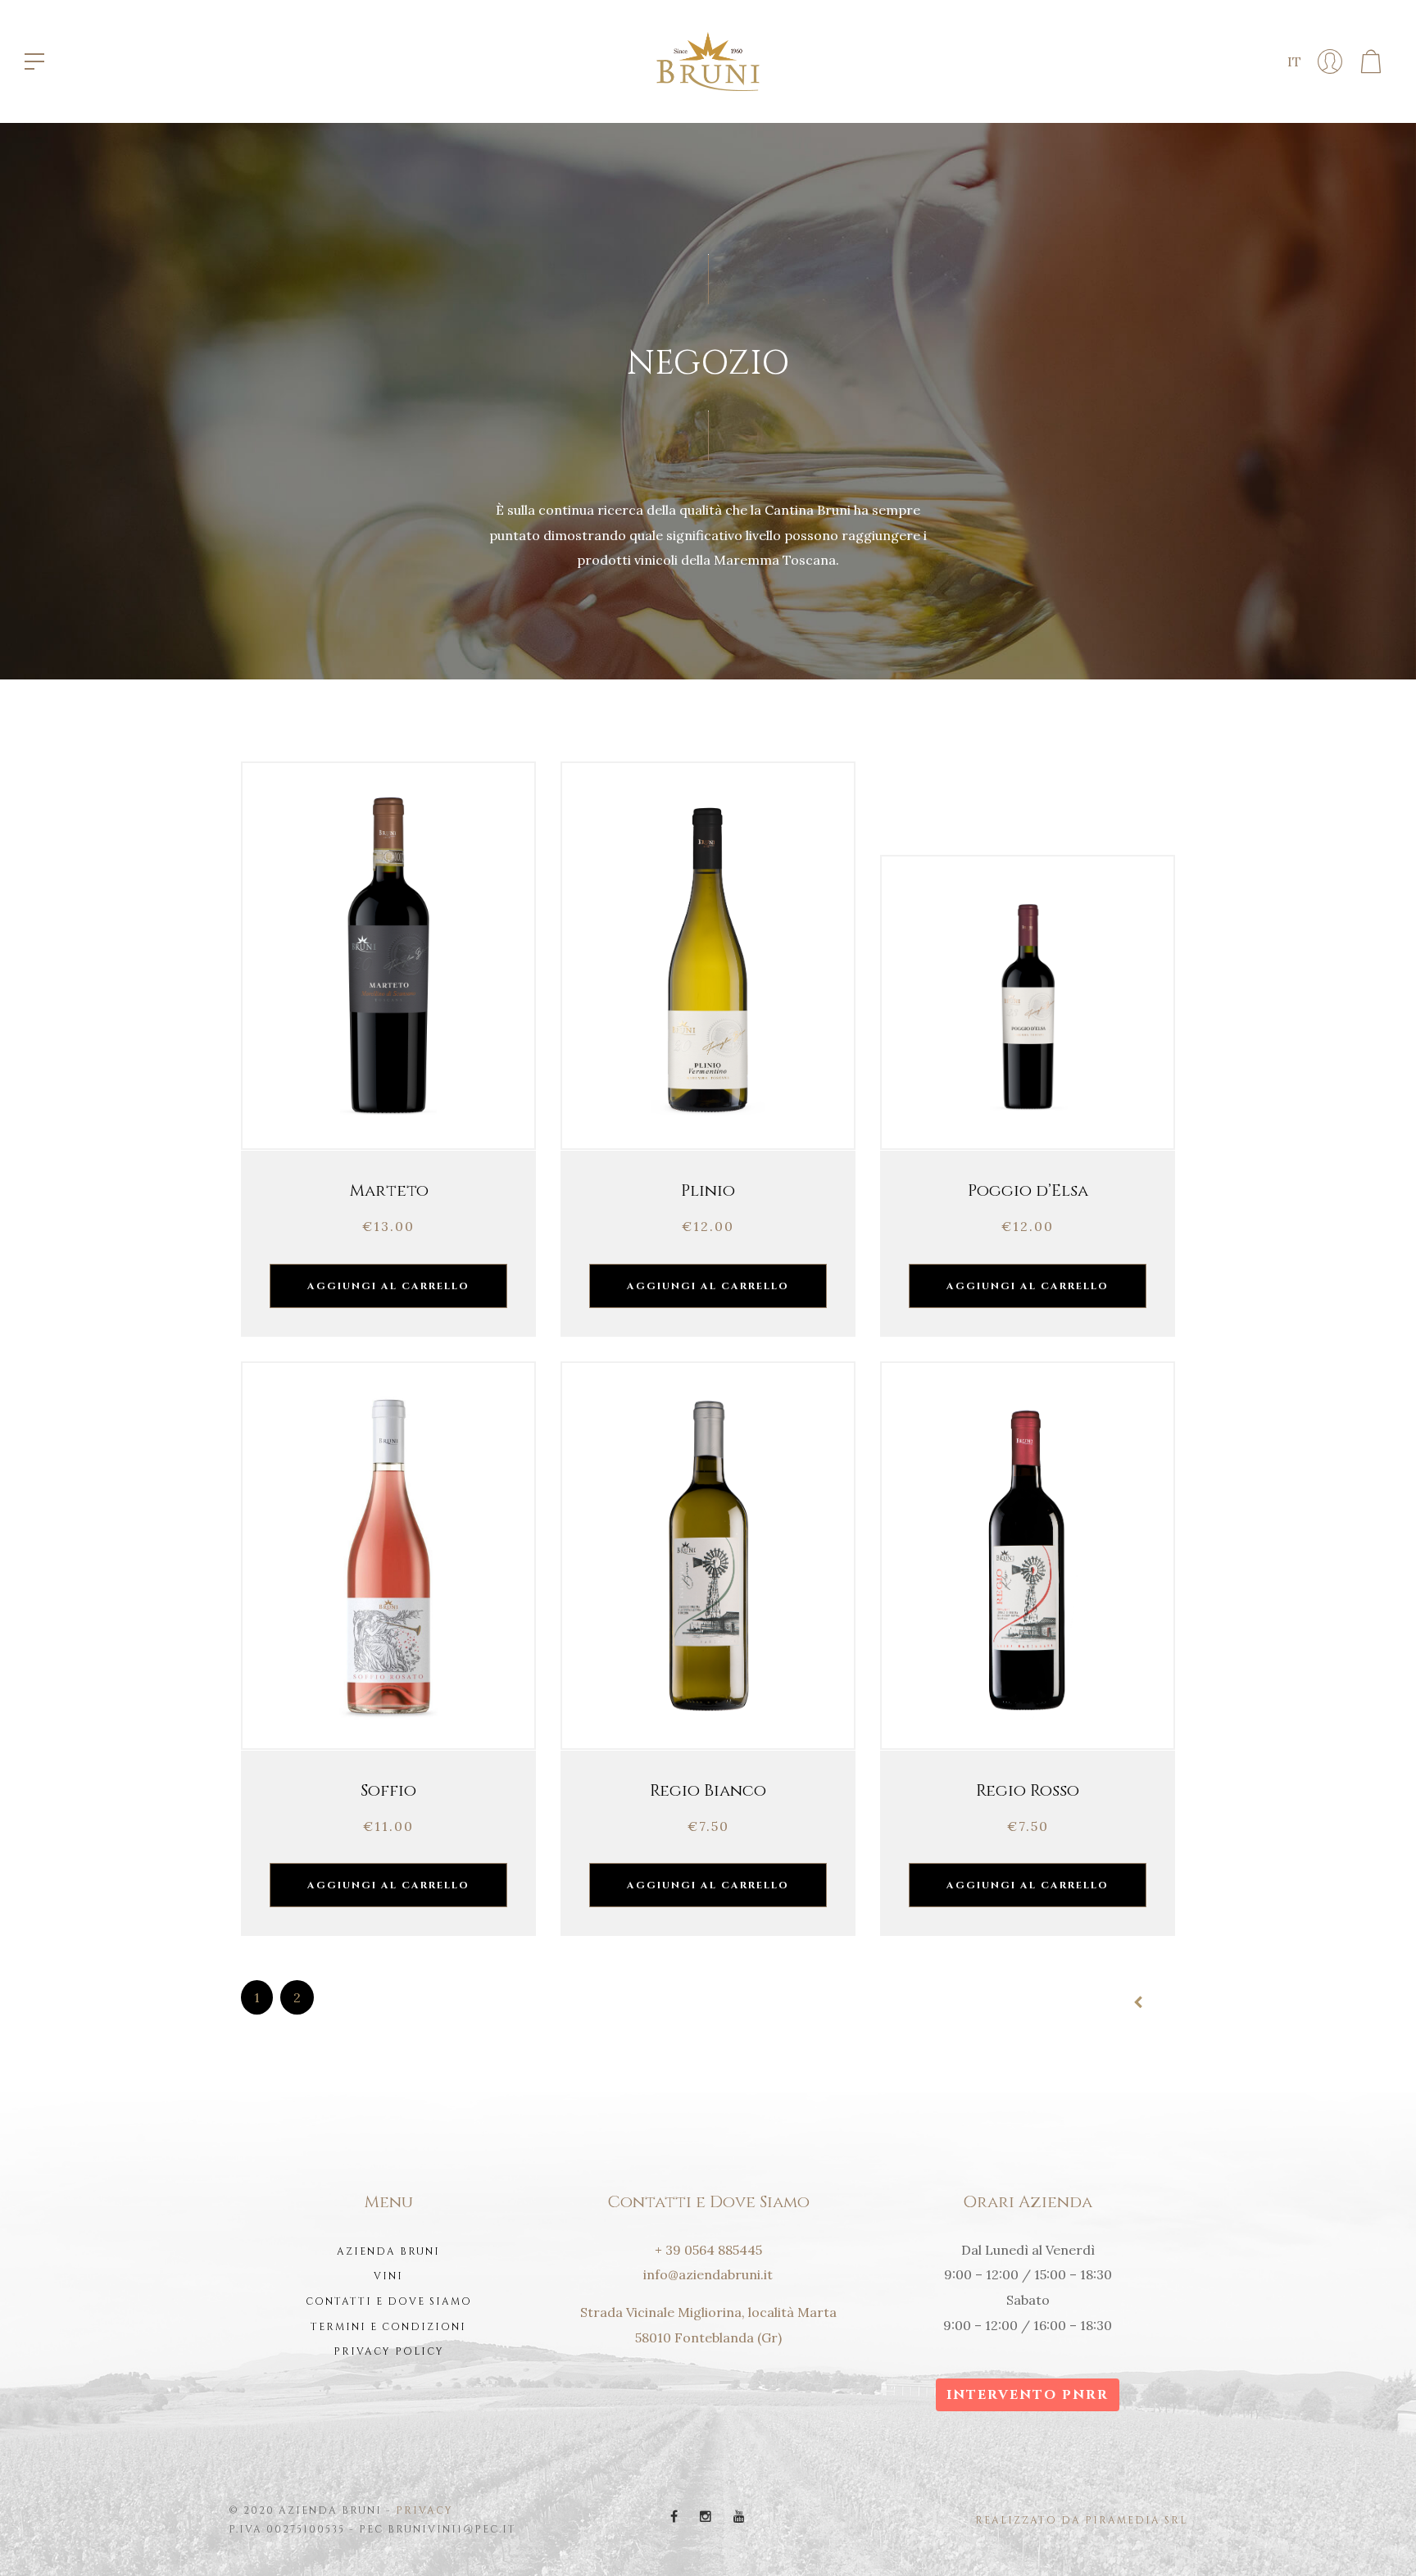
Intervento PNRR (1028, 2395)
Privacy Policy (389, 2351)
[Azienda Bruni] (708, 60)
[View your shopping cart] (1371, 61)
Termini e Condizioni (388, 2327)
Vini (388, 2276)
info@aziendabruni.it (708, 2274)
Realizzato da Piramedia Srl (1081, 2520)
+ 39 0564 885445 (708, 2250)
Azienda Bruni (388, 2251)
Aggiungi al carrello (388, 1286)
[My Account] (1330, 61)
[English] (1320, 100)
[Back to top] (1378, 2538)
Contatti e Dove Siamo (389, 2301)
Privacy (424, 2510)
